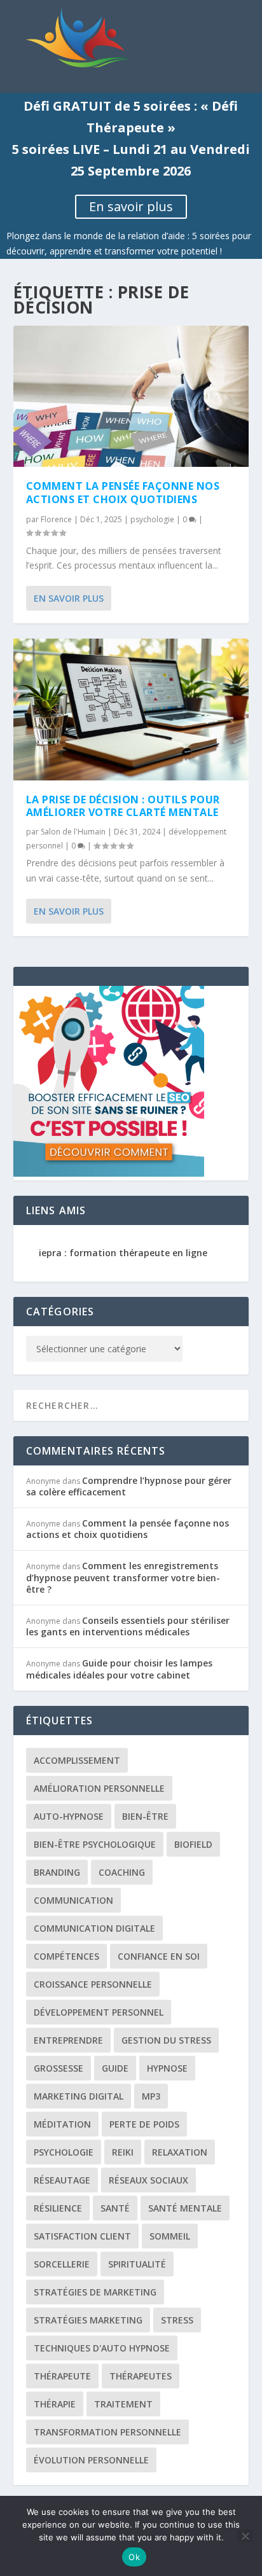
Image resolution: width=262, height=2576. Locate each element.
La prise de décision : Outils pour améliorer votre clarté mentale (123, 806)
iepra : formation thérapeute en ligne (123, 1253)
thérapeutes (141, 2376)
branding (57, 1872)
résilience (58, 2208)
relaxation (180, 2152)
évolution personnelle (91, 2460)
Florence (56, 519)
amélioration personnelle (99, 1788)
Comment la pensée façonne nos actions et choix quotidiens (123, 493)
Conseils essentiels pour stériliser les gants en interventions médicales (128, 1626)
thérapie (55, 2404)
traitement (123, 2404)
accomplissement (77, 1760)
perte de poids (144, 2124)
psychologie (152, 519)
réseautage (62, 2180)
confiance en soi (159, 1956)
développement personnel (99, 2012)
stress (177, 2320)
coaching (122, 1872)
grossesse (59, 2068)
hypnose (167, 2068)
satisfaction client (82, 2236)
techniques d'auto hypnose (102, 2348)
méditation (62, 2124)
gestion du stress (166, 2040)
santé (115, 2208)
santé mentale (185, 2208)
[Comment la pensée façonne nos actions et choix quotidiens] (131, 396)
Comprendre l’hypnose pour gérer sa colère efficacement (129, 1486)
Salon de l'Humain (73, 832)
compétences (66, 1956)
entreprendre (68, 2040)
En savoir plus (131, 206)
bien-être (145, 1816)
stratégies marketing (88, 2320)
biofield (193, 1844)
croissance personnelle (93, 1984)
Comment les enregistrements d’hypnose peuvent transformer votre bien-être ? (123, 1577)
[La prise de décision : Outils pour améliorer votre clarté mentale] (131, 709)
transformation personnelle (107, 2432)
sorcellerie (62, 2264)
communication (73, 1900)
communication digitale (94, 1928)
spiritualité (137, 2264)
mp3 (151, 2096)
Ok (134, 2557)
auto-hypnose (69, 1816)
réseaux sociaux (148, 2180)
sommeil (170, 2236)
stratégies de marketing (95, 2292)
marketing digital (79, 2096)
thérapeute (62, 2376)
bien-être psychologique (95, 1844)
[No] (245, 2536)
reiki (123, 2152)
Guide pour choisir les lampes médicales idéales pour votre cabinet (119, 1669)
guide (115, 2068)
